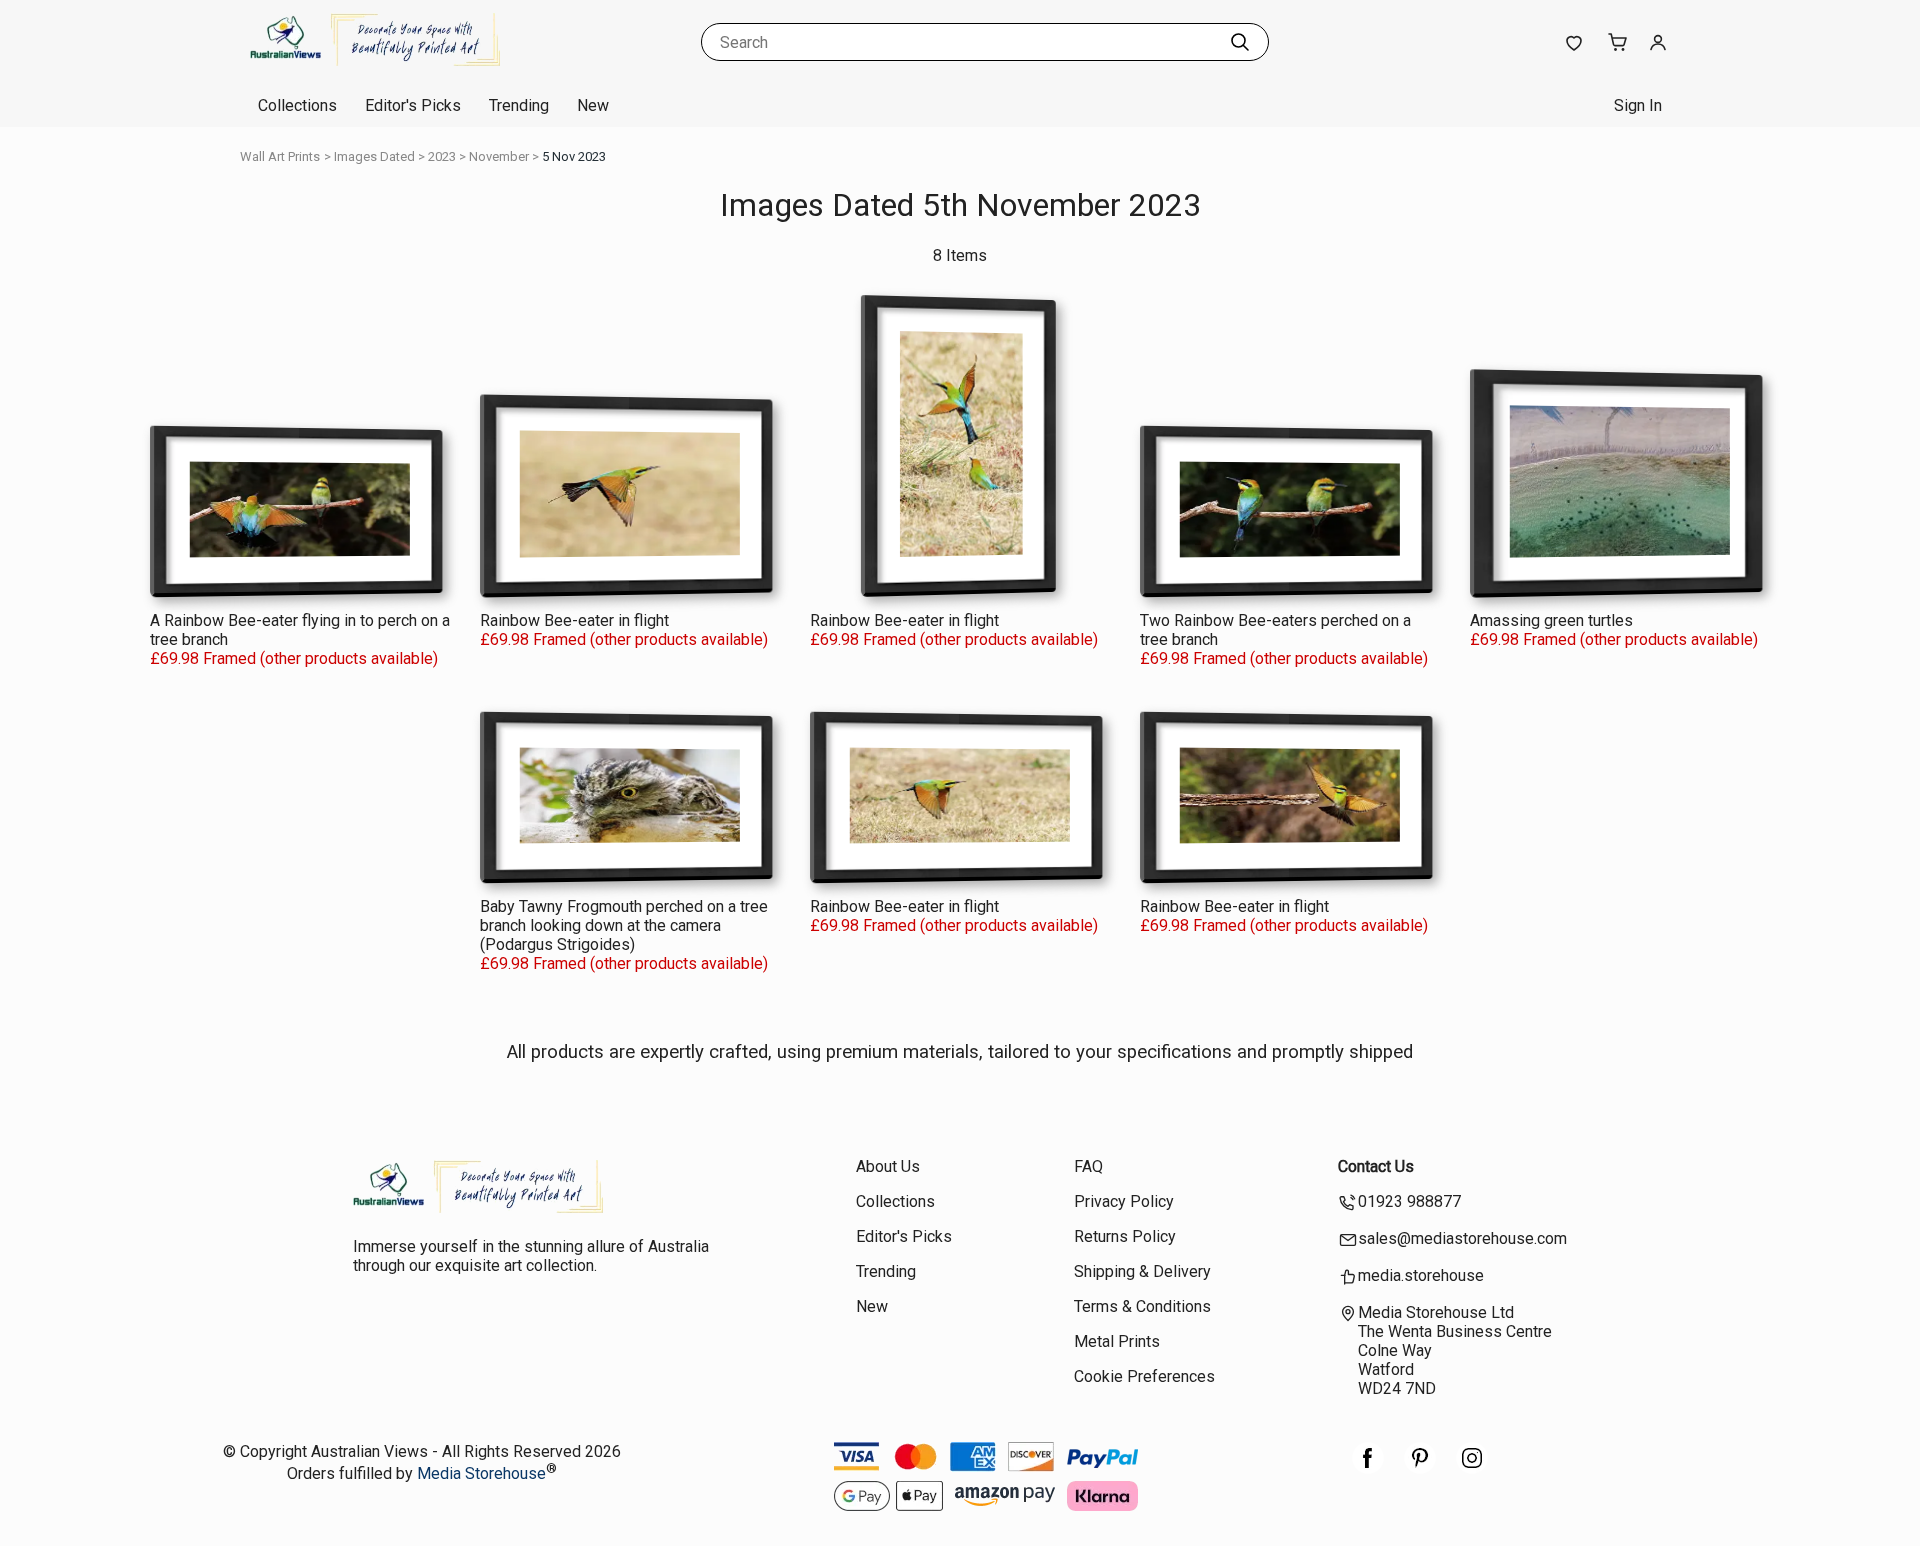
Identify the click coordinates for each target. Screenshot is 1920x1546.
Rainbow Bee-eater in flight (574, 620)
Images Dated (374, 156)
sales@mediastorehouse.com (1462, 1238)
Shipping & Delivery (1142, 1271)
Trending (519, 105)
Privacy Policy (1124, 1201)
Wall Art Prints (280, 156)
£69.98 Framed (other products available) (294, 658)
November (499, 156)
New (593, 105)
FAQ (1088, 1166)
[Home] (375, 64)
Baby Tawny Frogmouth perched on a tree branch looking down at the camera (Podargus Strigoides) (624, 925)
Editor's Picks (413, 105)
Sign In (1638, 105)
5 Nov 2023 (574, 156)
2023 (442, 156)
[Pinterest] (1420, 1468)
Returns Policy (1125, 1236)
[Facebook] (1368, 1468)
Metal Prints (1117, 1341)
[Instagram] (1472, 1468)
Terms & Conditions (1142, 1306)
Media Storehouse (481, 1474)
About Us (888, 1166)
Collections (297, 105)
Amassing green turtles (1551, 620)
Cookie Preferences (1144, 1376)
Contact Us (1376, 1166)
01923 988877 (1409, 1201)
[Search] (1240, 42)
